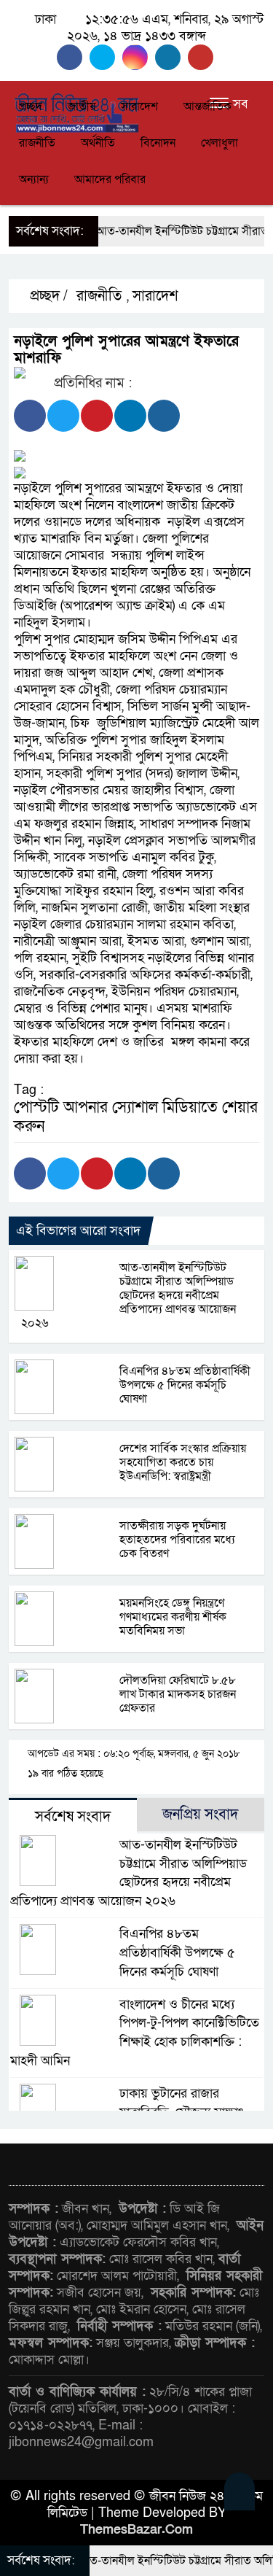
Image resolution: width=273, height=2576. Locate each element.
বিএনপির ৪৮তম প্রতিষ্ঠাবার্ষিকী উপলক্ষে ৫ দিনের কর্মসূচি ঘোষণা (185, 1385)
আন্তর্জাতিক (207, 106)
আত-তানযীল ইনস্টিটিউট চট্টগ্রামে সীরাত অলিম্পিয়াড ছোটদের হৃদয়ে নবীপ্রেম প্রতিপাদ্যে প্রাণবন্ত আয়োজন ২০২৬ (128, 1295)
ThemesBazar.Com (136, 2530)
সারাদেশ (139, 106)
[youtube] (202, 57)
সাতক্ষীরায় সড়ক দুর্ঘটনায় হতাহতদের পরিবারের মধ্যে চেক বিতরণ (177, 1540)
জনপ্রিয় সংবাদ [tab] (200, 1815)
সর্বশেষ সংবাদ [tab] (73, 1817)
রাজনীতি (37, 143)
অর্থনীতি (98, 143)
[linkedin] (171, 57)
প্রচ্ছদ (31, 106)
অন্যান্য (34, 179)
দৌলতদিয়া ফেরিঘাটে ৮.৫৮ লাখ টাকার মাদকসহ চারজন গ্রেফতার (178, 1694)
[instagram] (139, 57)
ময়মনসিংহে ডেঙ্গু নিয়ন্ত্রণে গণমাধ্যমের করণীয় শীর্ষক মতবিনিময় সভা (173, 1617)
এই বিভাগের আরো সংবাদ (78, 1231)
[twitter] (106, 57)
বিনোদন (158, 143)
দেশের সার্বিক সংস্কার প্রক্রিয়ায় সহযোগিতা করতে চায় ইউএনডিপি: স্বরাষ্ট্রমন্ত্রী (183, 1462)
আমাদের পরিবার (110, 179)
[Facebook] (30, 416)
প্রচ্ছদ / (47, 296)
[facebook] (73, 57)
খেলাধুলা (219, 143)
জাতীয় (82, 106)
